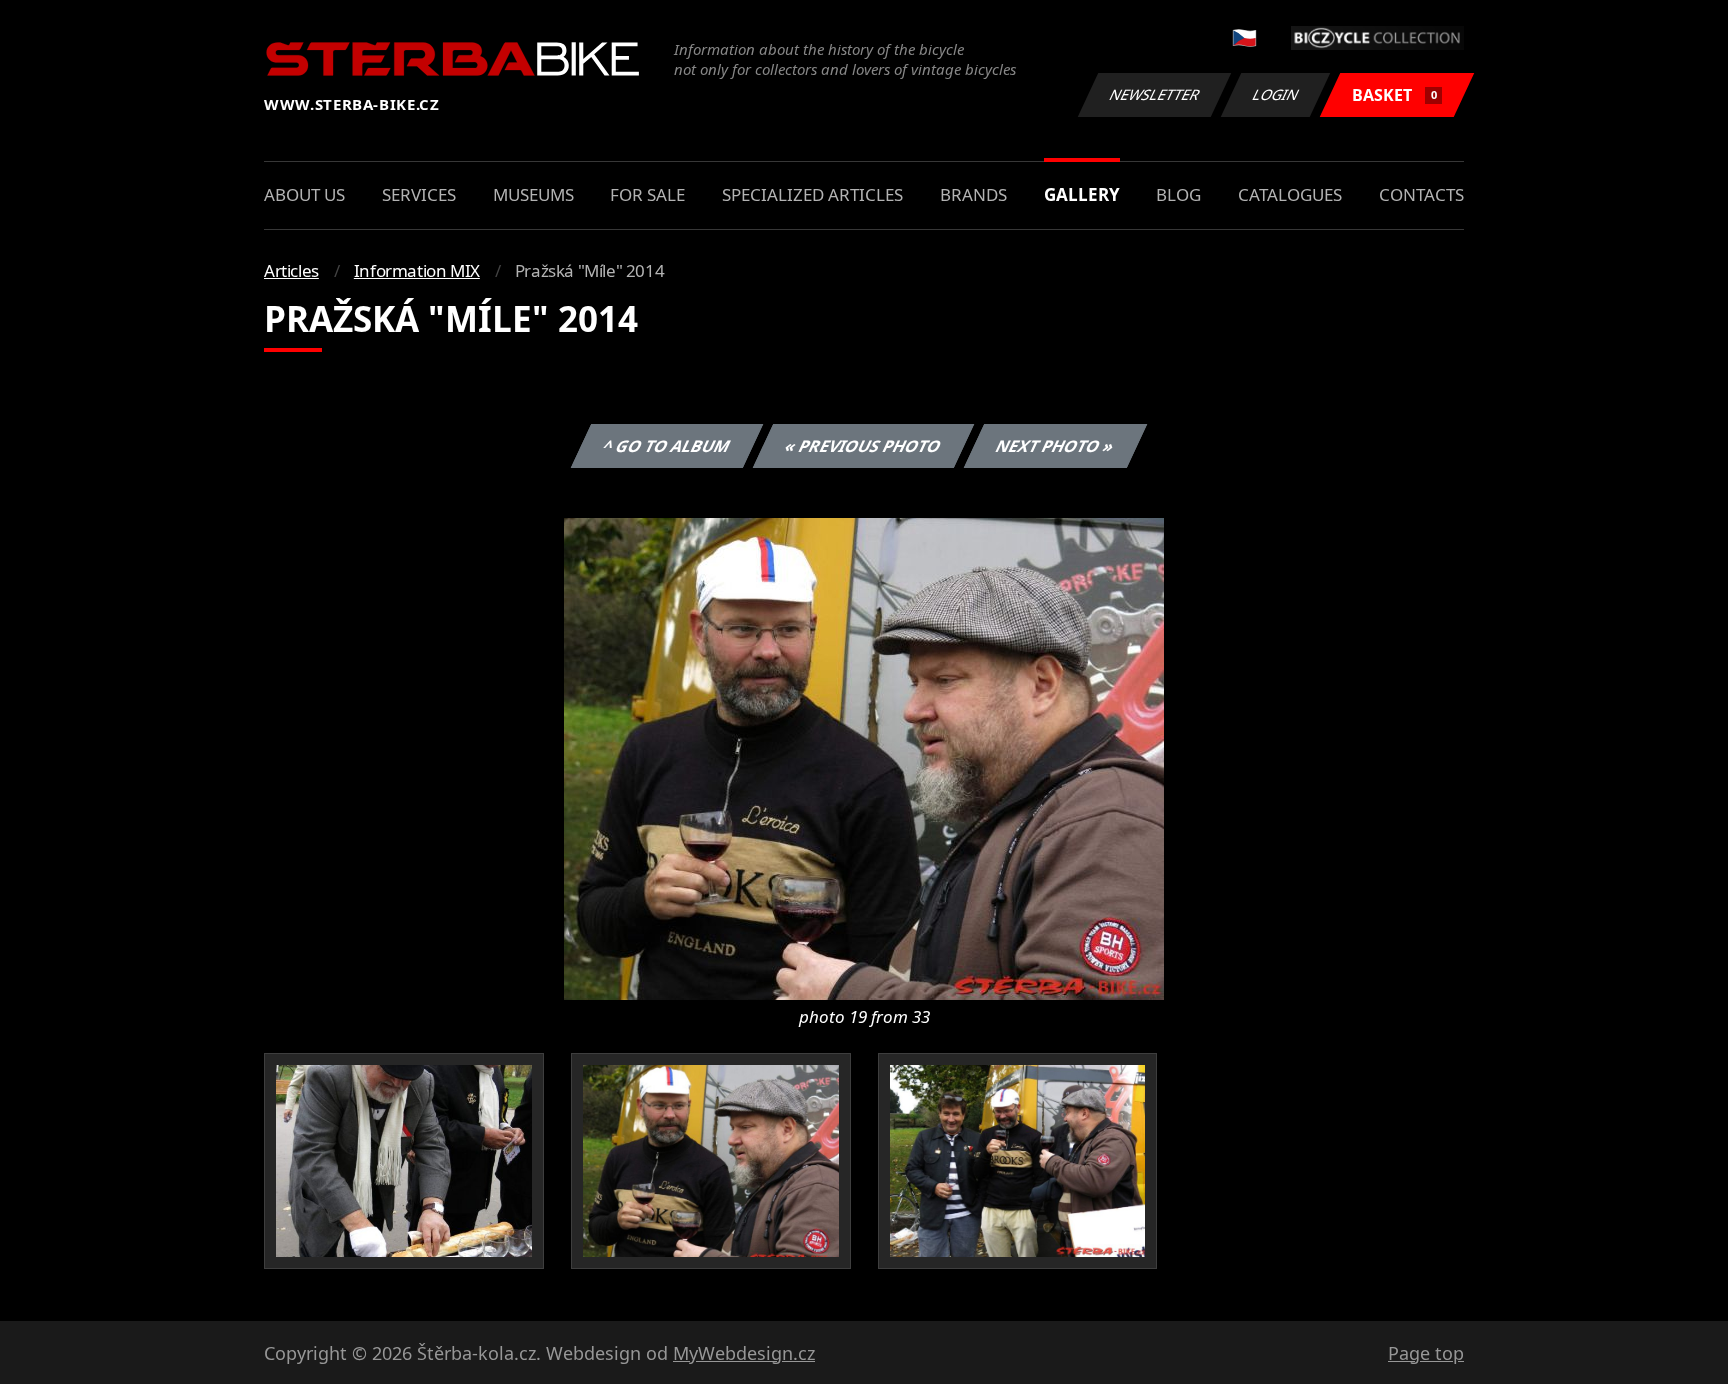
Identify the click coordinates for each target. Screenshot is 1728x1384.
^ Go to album (667, 446)
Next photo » (1055, 446)
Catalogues (1290, 194)
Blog (1178, 194)
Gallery (1082, 194)
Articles (291, 270)
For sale (647, 194)
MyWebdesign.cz (744, 1353)
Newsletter (1155, 94)
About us (304, 194)
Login (1276, 94)
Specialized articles (812, 194)
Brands (973, 194)
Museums (533, 194)
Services (419, 194)
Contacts (1421, 194)
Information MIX (417, 270)
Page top (1426, 1353)
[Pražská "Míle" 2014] (864, 757)
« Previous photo (863, 446)
